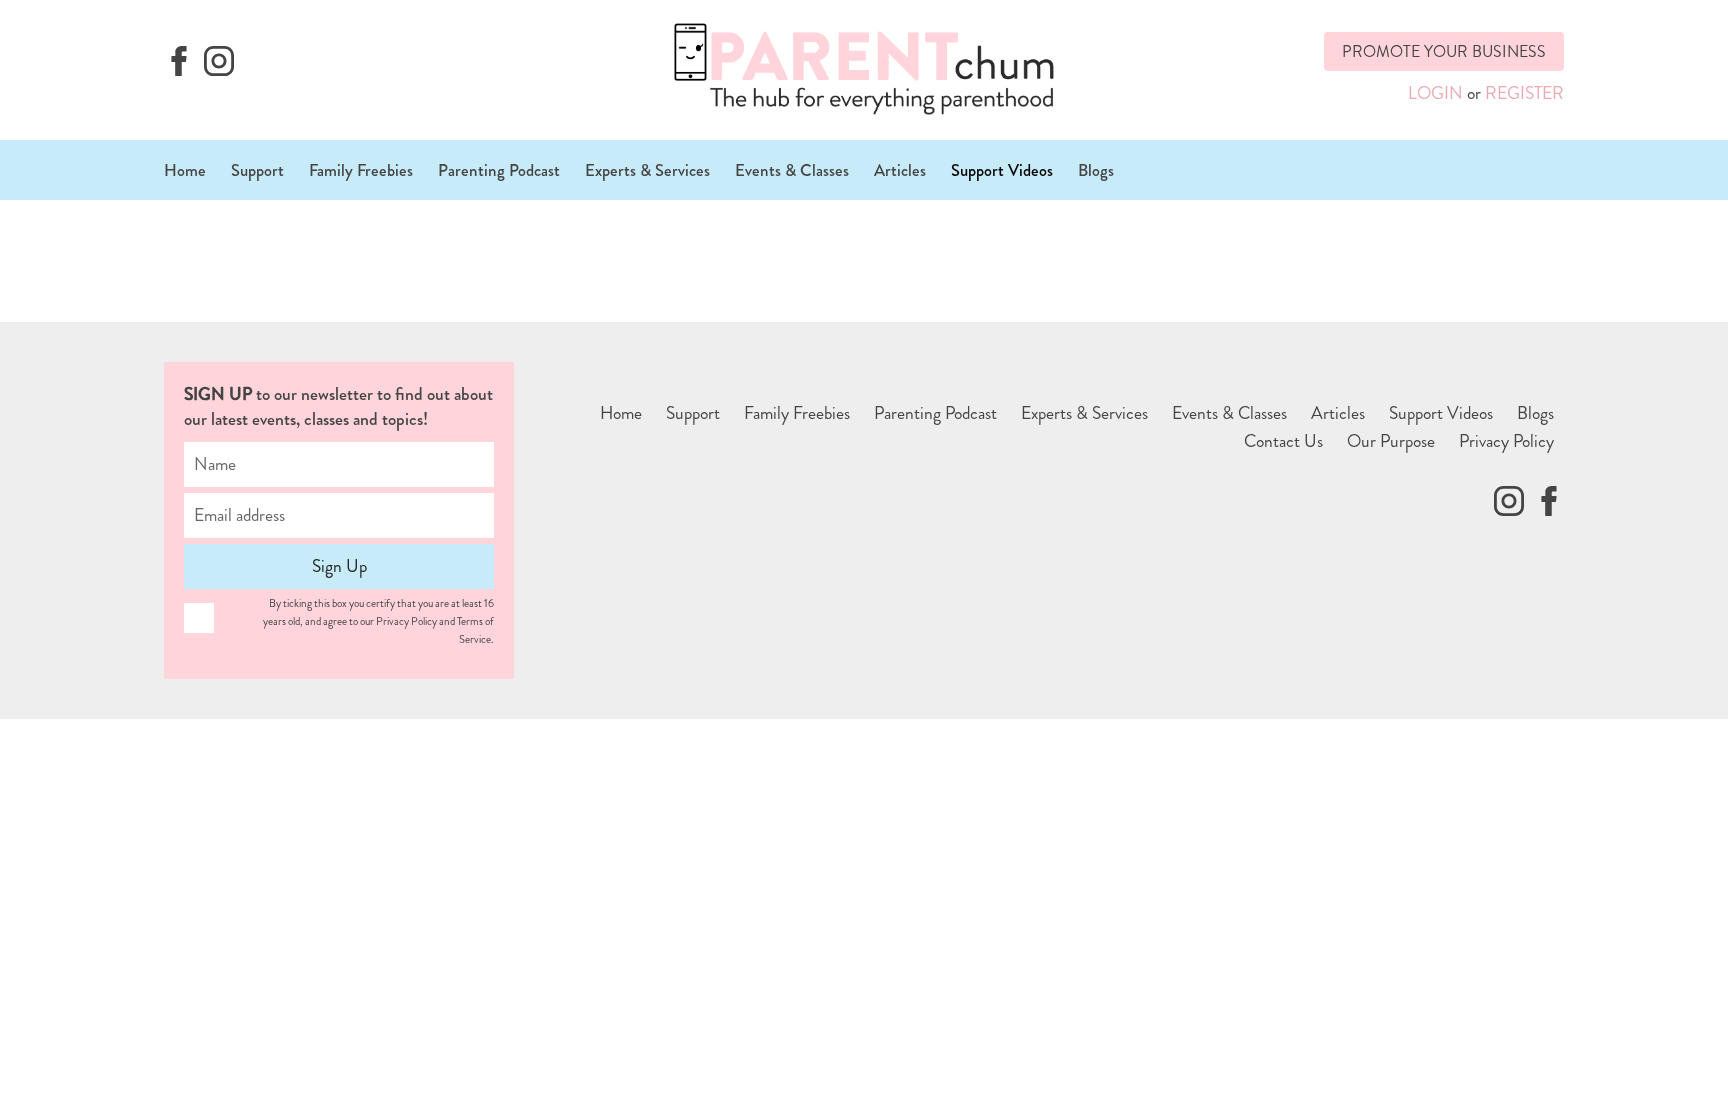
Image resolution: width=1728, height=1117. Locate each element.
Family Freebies (361, 170)
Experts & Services (647, 170)
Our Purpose (1391, 441)
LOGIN (1435, 93)
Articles (900, 170)
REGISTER (1524, 93)
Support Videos (1002, 170)
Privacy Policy (1506, 441)
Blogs (1096, 170)
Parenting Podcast (499, 170)
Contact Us (1283, 441)
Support (257, 170)
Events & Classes (792, 170)
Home (185, 170)
